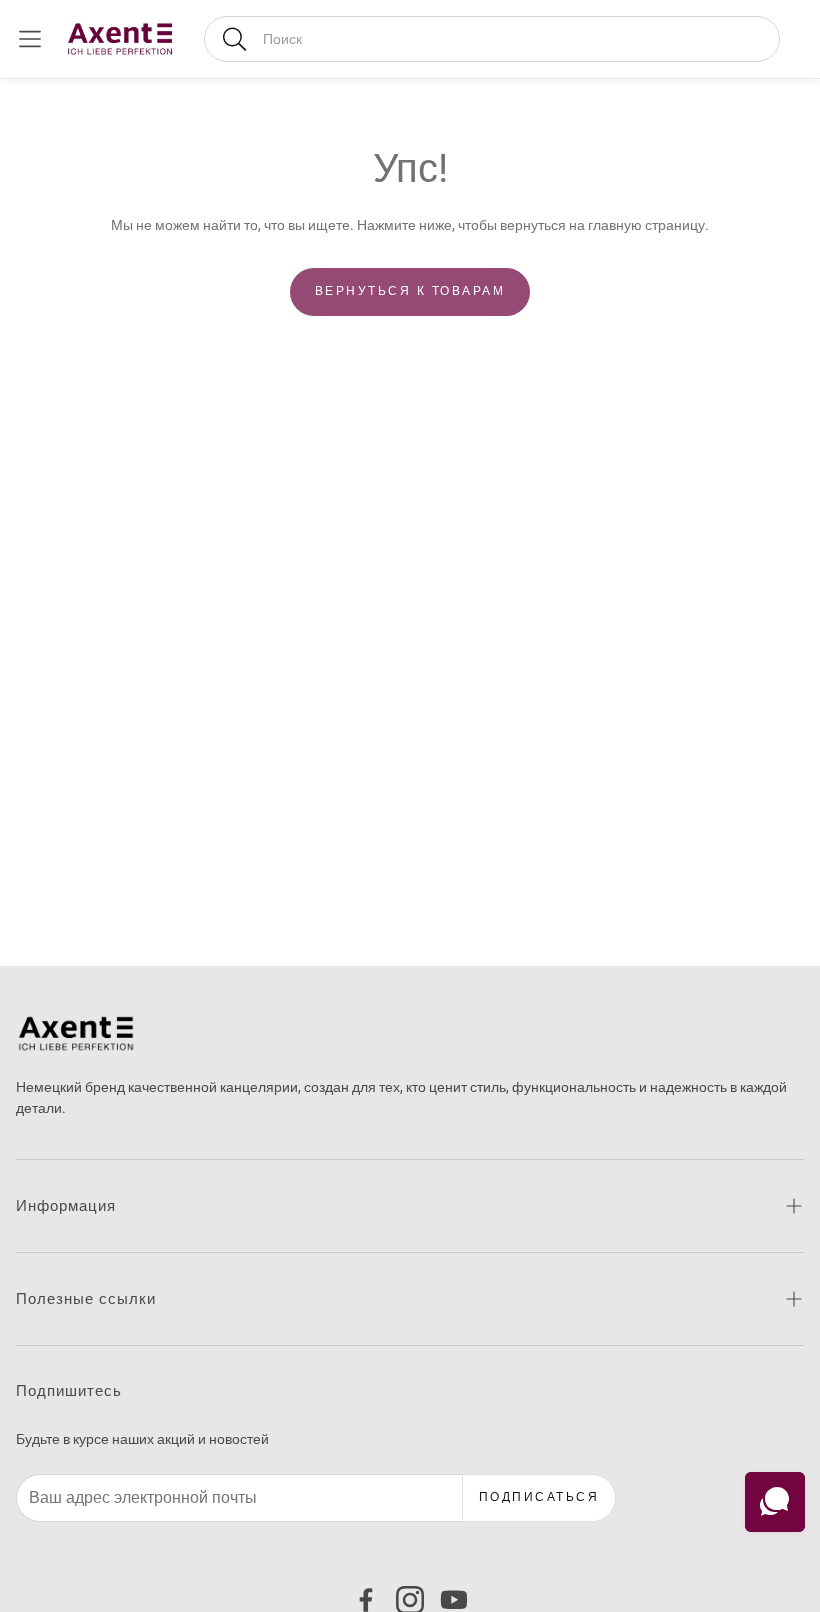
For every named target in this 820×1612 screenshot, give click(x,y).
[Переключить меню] (30, 39)
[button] (492, 39)
